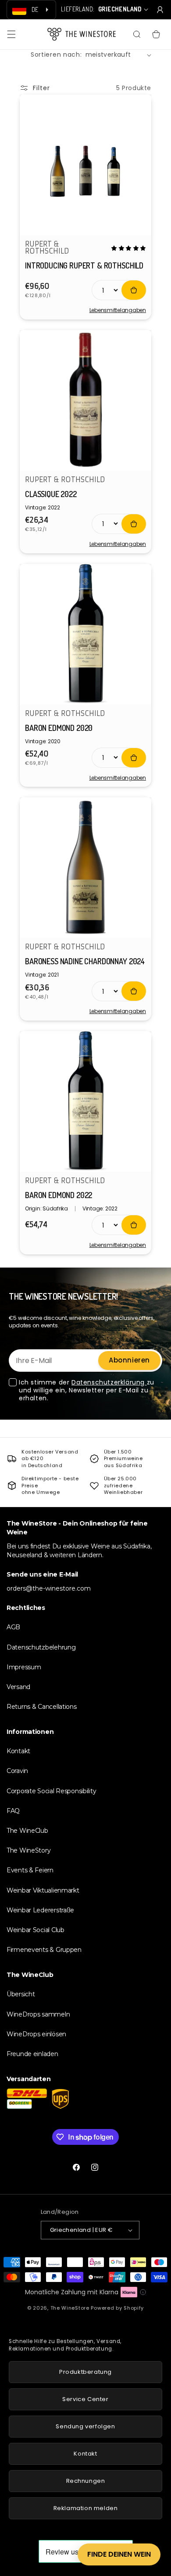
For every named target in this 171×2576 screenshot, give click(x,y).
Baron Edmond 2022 (59, 1195)
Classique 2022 (51, 494)
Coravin (17, 1771)
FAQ (13, 1811)
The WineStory (28, 1850)
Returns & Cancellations (42, 1707)
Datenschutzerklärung (109, 1382)
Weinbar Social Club (36, 1930)
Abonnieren (129, 1360)
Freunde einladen (32, 2054)
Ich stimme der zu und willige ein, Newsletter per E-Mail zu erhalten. (87, 1390)
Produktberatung (85, 2372)
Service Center (85, 2399)
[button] (11, 34)
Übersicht (21, 1994)
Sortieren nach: (56, 54)
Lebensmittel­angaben (118, 310)
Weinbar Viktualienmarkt (43, 1890)
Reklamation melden (86, 2508)
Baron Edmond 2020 (59, 728)
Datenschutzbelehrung (41, 1647)
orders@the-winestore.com (49, 1588)
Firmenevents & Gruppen (44, 1950)
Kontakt (18, 1751)
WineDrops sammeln (38, 2014)
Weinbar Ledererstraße (40, 1910)
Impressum (24, 1667)
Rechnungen (86, 2481)
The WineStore (70, 2308)
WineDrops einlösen (36, 2034)
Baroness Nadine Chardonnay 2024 (85, 961)
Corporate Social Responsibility (51, 1791)
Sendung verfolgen (85, 2426)
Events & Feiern (30, 1870)
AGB (13, 1627)
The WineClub (27, 1831)
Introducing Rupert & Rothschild (84, 265)
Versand (18, 1687)
